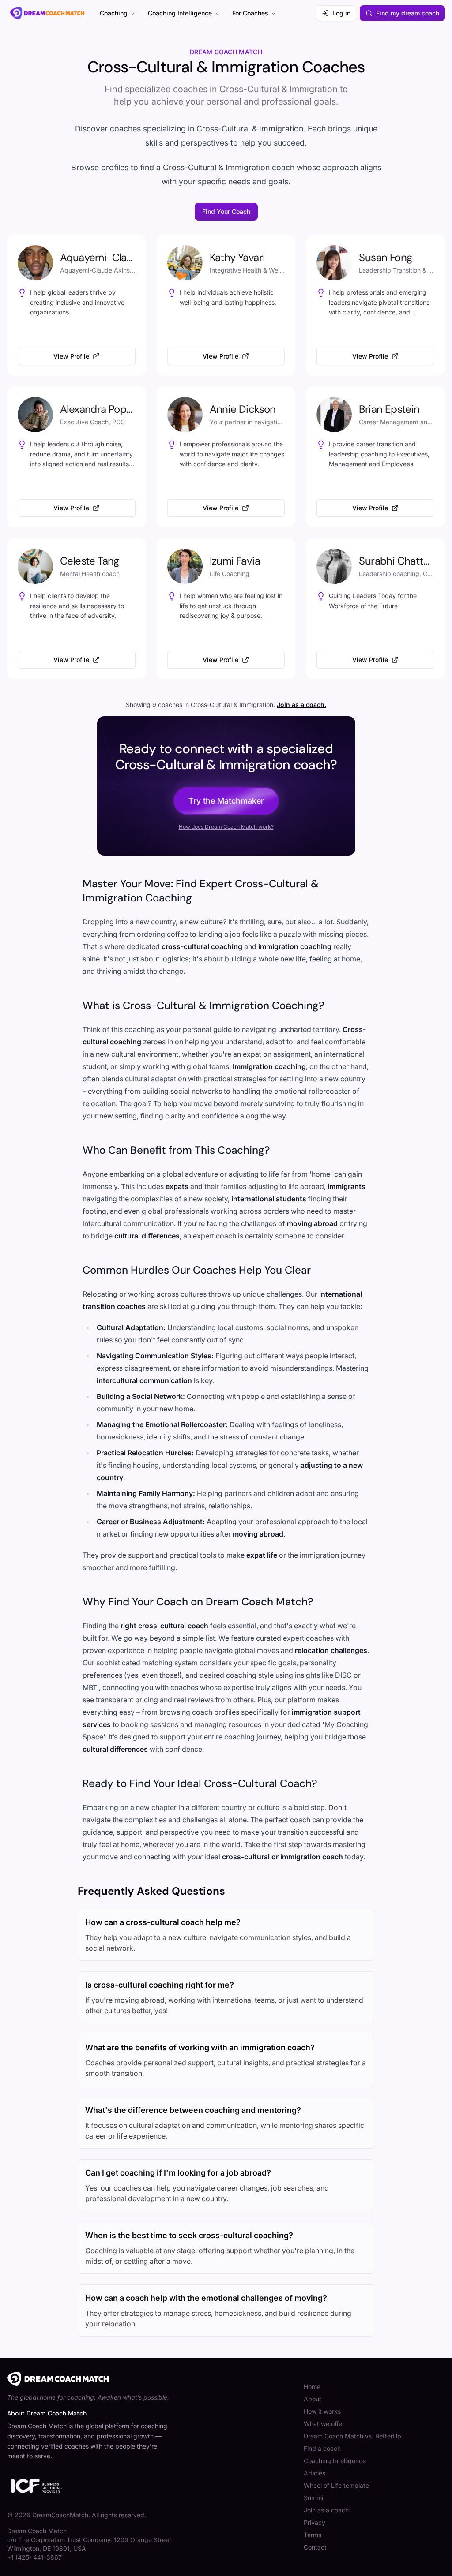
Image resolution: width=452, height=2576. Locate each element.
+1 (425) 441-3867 (34, 2557)
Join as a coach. (301, 705)
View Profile (71, 356)
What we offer (324, 2424)
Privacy (315, 2522)
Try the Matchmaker (226, 801)
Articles (315, 2473)
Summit (315, 2498)
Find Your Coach (226, 211)
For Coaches (250, 13)
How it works (322, 2411)
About (313, 2399)
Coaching (114, 13)
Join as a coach (326, 2510)
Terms (313, 2535)
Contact (315, 2547)
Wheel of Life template (336, 2485)
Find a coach (322, 2448)
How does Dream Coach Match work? (226, 827)
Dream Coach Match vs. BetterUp (352, 2436)
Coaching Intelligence (180, 13)
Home (312, 2387)
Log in (341, 13)
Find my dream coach (408, 13)
